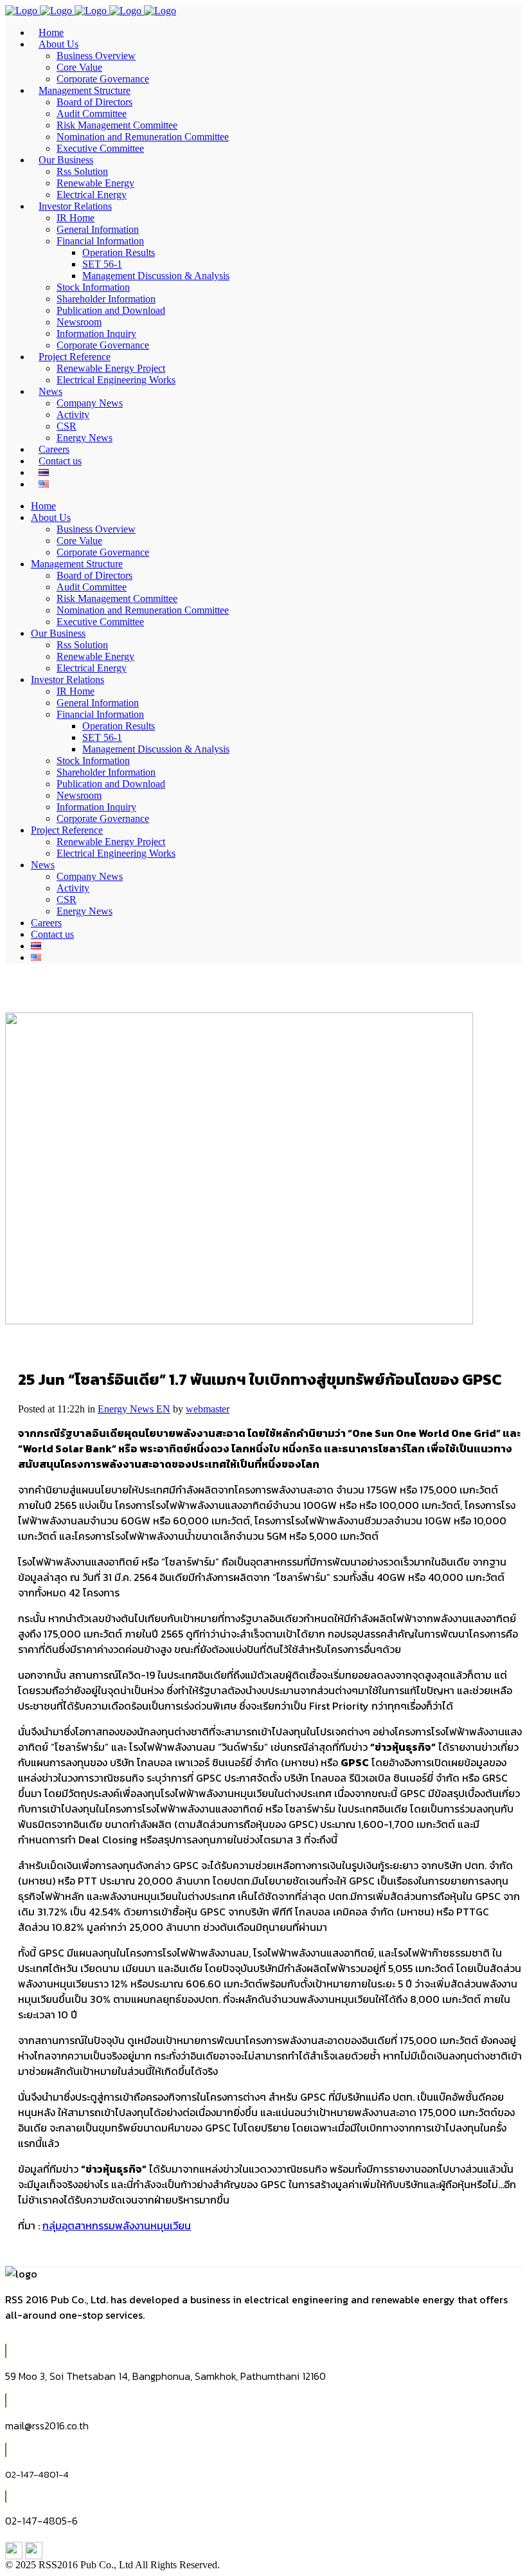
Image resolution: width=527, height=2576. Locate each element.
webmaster (208, 1409)
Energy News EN (134, 1409)
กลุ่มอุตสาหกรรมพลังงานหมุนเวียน (117, 2225)
